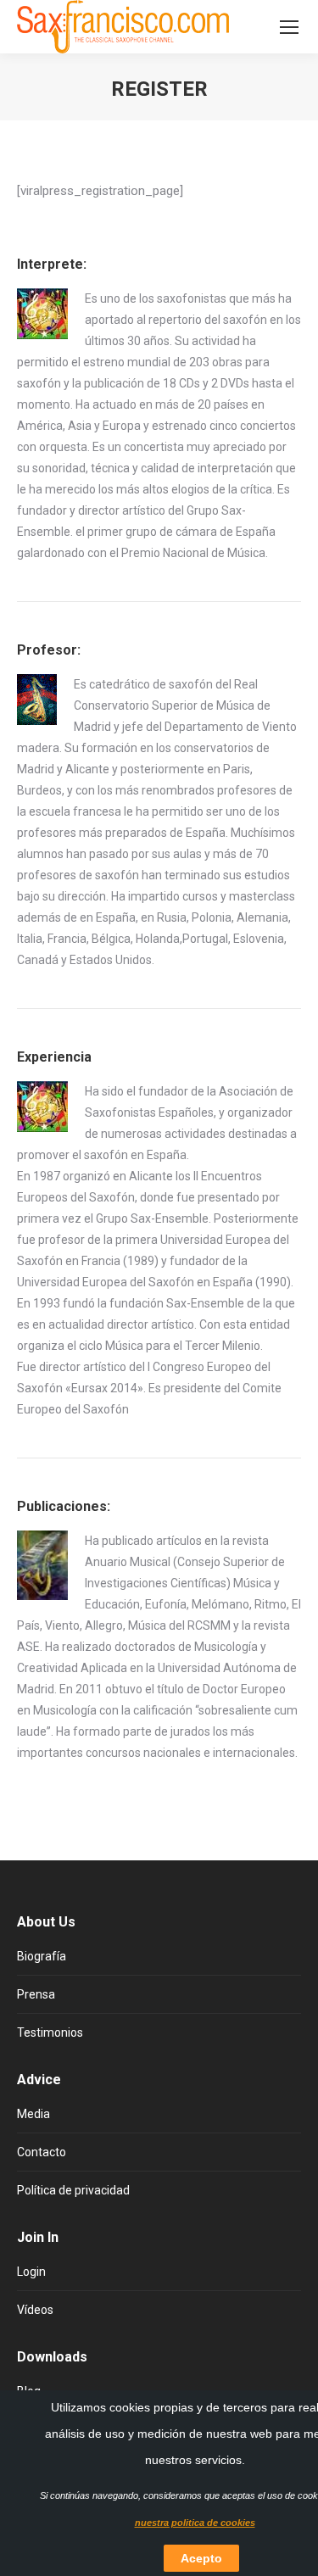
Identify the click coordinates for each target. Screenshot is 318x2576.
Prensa (36, 1994)
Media (33, 2114)
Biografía (42, 1956)
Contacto (42, 2152)
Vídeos (35, 2310)
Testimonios (50, 2032)
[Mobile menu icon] (289, 27)
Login (31, 2272)
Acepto (201, 2558)
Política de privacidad (73, 2190)
